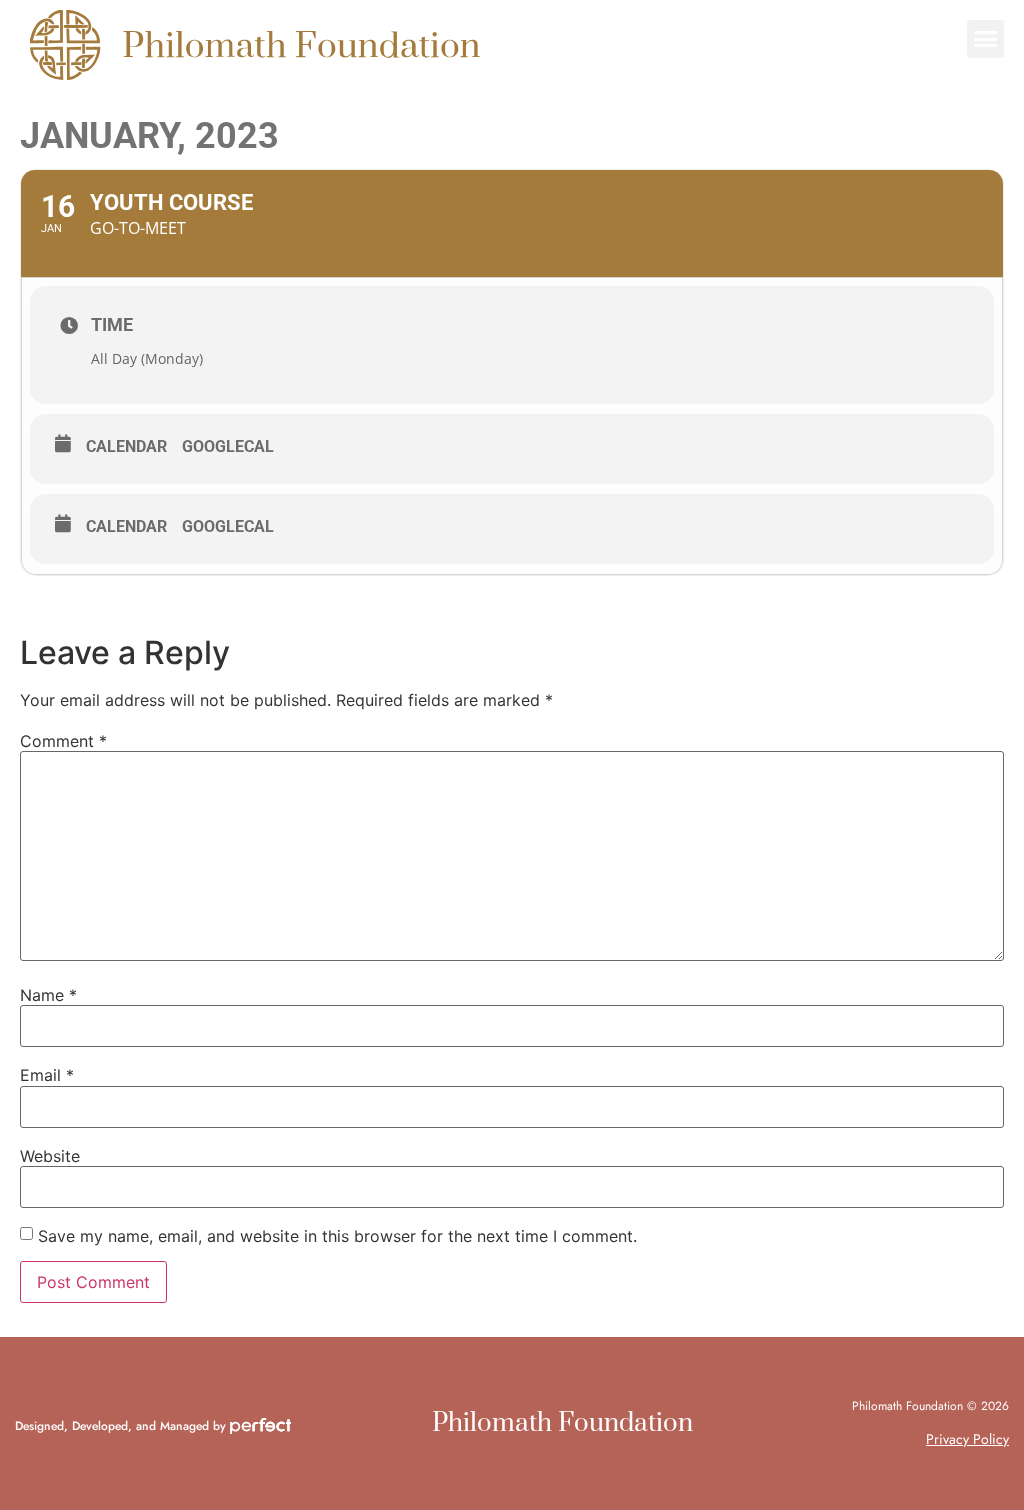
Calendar (126, 446)
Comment (63, 741)
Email (47, 1075)
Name (48, 995)
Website (50, 1156)
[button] (986, 39)
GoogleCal (228, 446)
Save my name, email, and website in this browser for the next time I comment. (337, 1236)
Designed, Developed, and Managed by (122, 1426)
